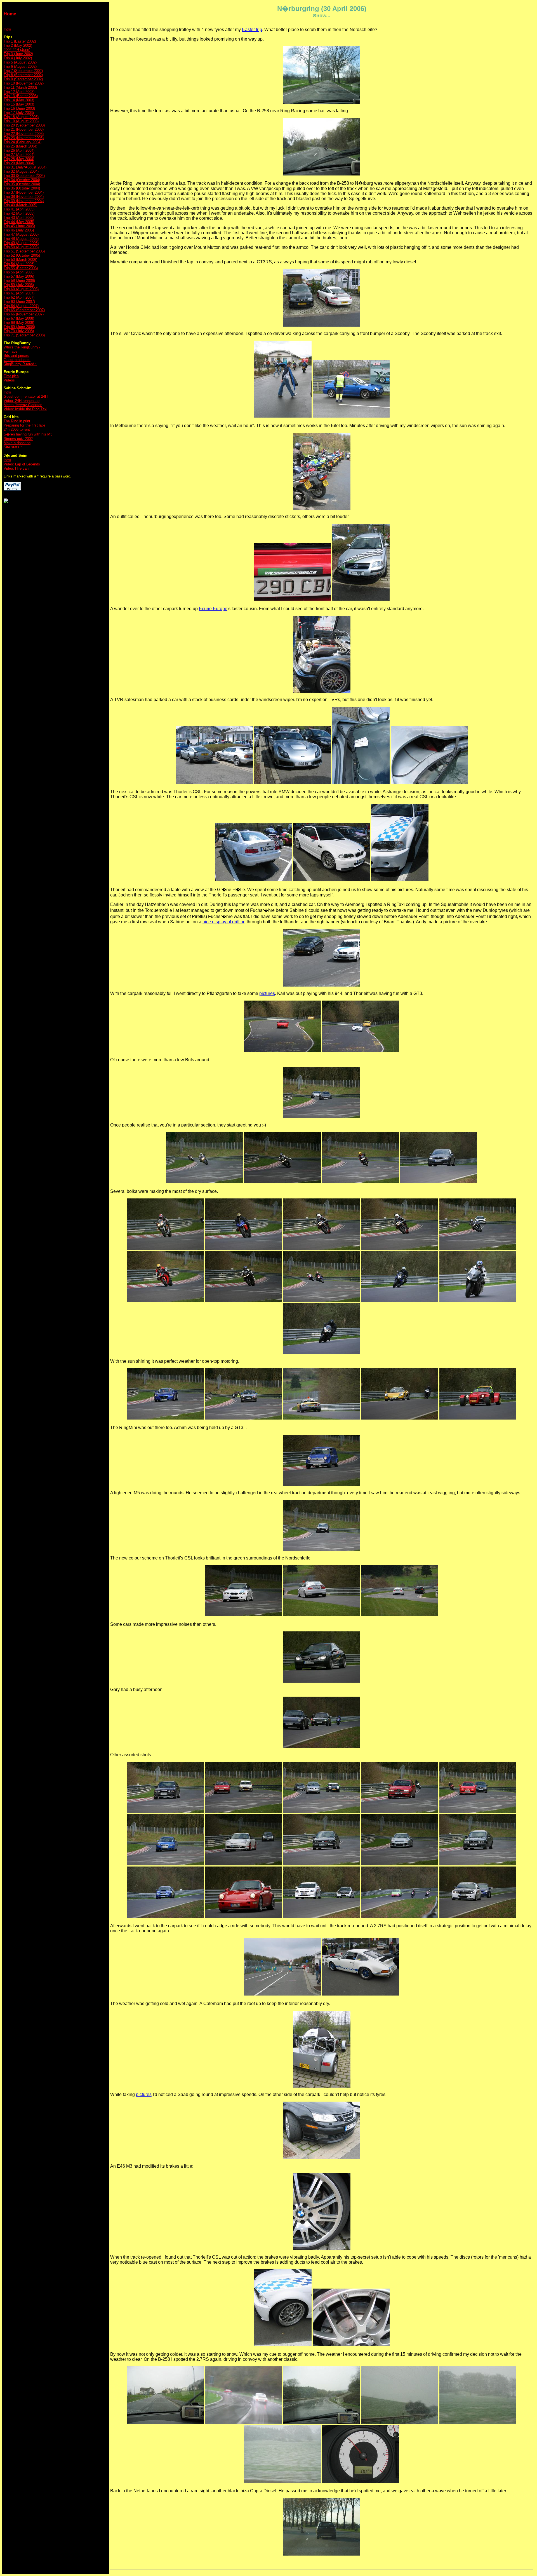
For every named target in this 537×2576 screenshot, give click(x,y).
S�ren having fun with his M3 (28, 434)
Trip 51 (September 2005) (24, 251)
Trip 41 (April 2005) (19, 209)
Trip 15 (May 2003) (19, 104)
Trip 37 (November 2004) (24, 192)
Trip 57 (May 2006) (19, 276)
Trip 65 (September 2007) (24, 310)
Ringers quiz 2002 (18, 439)
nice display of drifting (224, 922)
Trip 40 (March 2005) (20, 205)
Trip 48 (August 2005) (21, 239)
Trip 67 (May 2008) (19, 318)
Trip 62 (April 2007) (19, 297)
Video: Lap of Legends (22, 464)
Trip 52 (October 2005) (22, 255)
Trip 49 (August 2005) (21, 243)
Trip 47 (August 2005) (21, 234)
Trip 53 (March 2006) (20, 260)
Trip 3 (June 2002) (18, 54)
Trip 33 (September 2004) (24, 176)
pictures (267, 993)
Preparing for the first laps (25, 425)
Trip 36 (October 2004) (22, 188)
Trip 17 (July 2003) (19, 113)
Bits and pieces (16, 356)
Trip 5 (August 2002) (20, 62)
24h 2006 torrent (17, 429)
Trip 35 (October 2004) (22, 184)
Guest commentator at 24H (26, 396)
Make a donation (17, 443)
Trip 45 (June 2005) (19, 226)
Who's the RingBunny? (22, 347)
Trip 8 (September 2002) (23, 75)
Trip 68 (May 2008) (19, 323)
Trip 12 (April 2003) (19, 92)
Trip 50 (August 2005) (21, 247)
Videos (9, 380)
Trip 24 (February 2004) (23, 142)
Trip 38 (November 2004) (24, 197)
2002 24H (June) (17, 50)
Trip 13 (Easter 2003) (21, 96)
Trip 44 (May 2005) (19, 222)
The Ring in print (17, 421)
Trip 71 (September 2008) (24, 335)
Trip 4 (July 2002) (18, 58)
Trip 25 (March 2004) (20, 146)
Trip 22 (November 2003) (24, 134)
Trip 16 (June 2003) (19, 108)
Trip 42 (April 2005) (19, 213)
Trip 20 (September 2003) (24, 125)
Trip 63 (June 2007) (19, 302)
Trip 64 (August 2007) (21, 306)
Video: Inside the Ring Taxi (25, 409)
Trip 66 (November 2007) (24, 314)
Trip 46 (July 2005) (19, 230)
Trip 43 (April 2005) (19, 218)
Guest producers (17, 360)
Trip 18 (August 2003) (21, 117)
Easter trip (252, 30)
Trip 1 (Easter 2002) (20, 41)
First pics (11, 376)
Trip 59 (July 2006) (19, 285)
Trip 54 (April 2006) (19, 264)
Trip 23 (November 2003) (24, 138)
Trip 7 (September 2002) (23, 71)
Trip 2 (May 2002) (18, 45)
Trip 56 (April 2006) (19, 272)
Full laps (10, 351)
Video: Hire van (16, 468)
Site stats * (13, 447)
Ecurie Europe (213, 609)
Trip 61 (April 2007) (19, 293)
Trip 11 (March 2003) (20, 87)
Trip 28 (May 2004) (19, 159)
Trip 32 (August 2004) (21, 171)
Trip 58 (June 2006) (19, 281)
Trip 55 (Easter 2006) (21, 268)
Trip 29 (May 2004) (19, 163)
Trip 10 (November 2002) (24, 83)
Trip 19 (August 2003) (21, 121)
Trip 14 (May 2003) (19, 100)
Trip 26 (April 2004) (19, 150)
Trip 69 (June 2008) (19, 327)
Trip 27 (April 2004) (19, 155)
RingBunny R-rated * (20, 364)
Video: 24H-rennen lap (22, 401)
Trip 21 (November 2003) (24, 129)
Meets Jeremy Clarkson (23, 405)
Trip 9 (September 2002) (23, 79)
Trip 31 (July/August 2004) (25, 167)
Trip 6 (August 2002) (20, 66)
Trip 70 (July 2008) (19, 331)
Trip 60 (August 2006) (21, 289)
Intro (7, 29)
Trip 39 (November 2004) (24, 201)
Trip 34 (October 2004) (22, 180)
